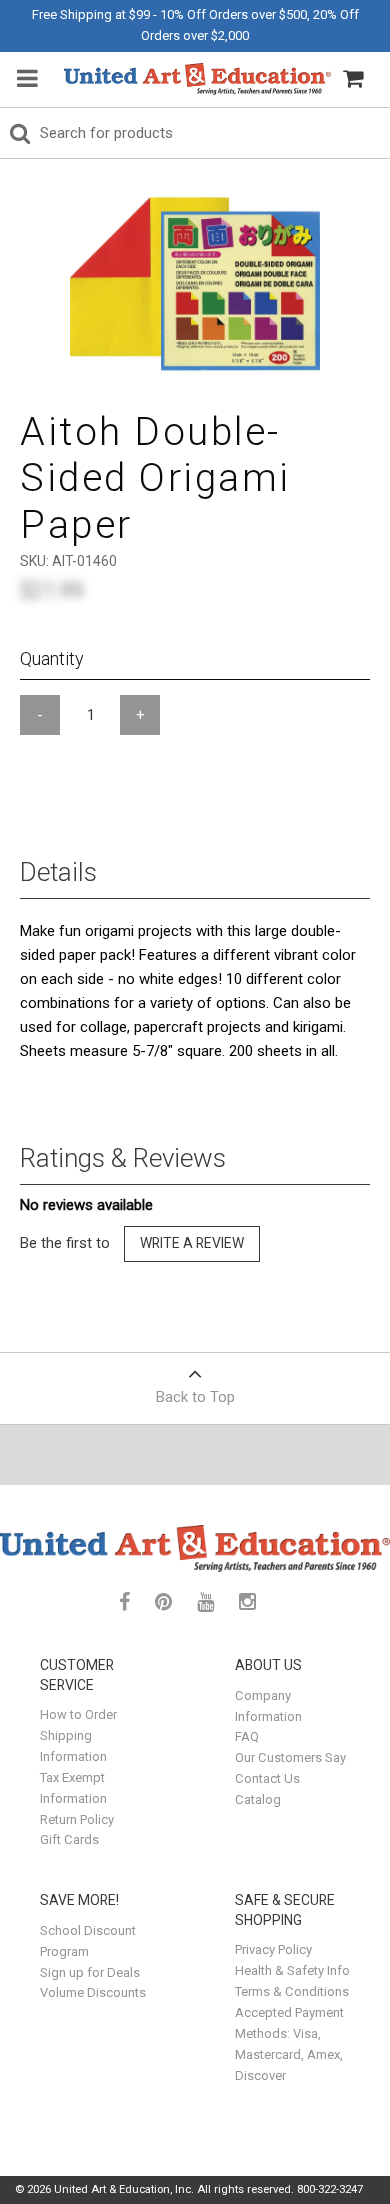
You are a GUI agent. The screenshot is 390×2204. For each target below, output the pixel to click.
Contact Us (267, 1778)
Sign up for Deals (90, 1972)
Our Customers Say (290, 1757)
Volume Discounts (93, 1992)
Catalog (258, 1799)
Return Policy (77, 1819)
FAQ (247, 1736)
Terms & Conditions (292, 1991)
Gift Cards (69, 1839)
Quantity (52, 658)
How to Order (78, 1714)
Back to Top (195, 1397)
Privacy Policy (273, 1949)
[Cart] (353, 79)
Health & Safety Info (292, 1970)
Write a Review (192, 1243)
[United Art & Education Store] (197, 79)
